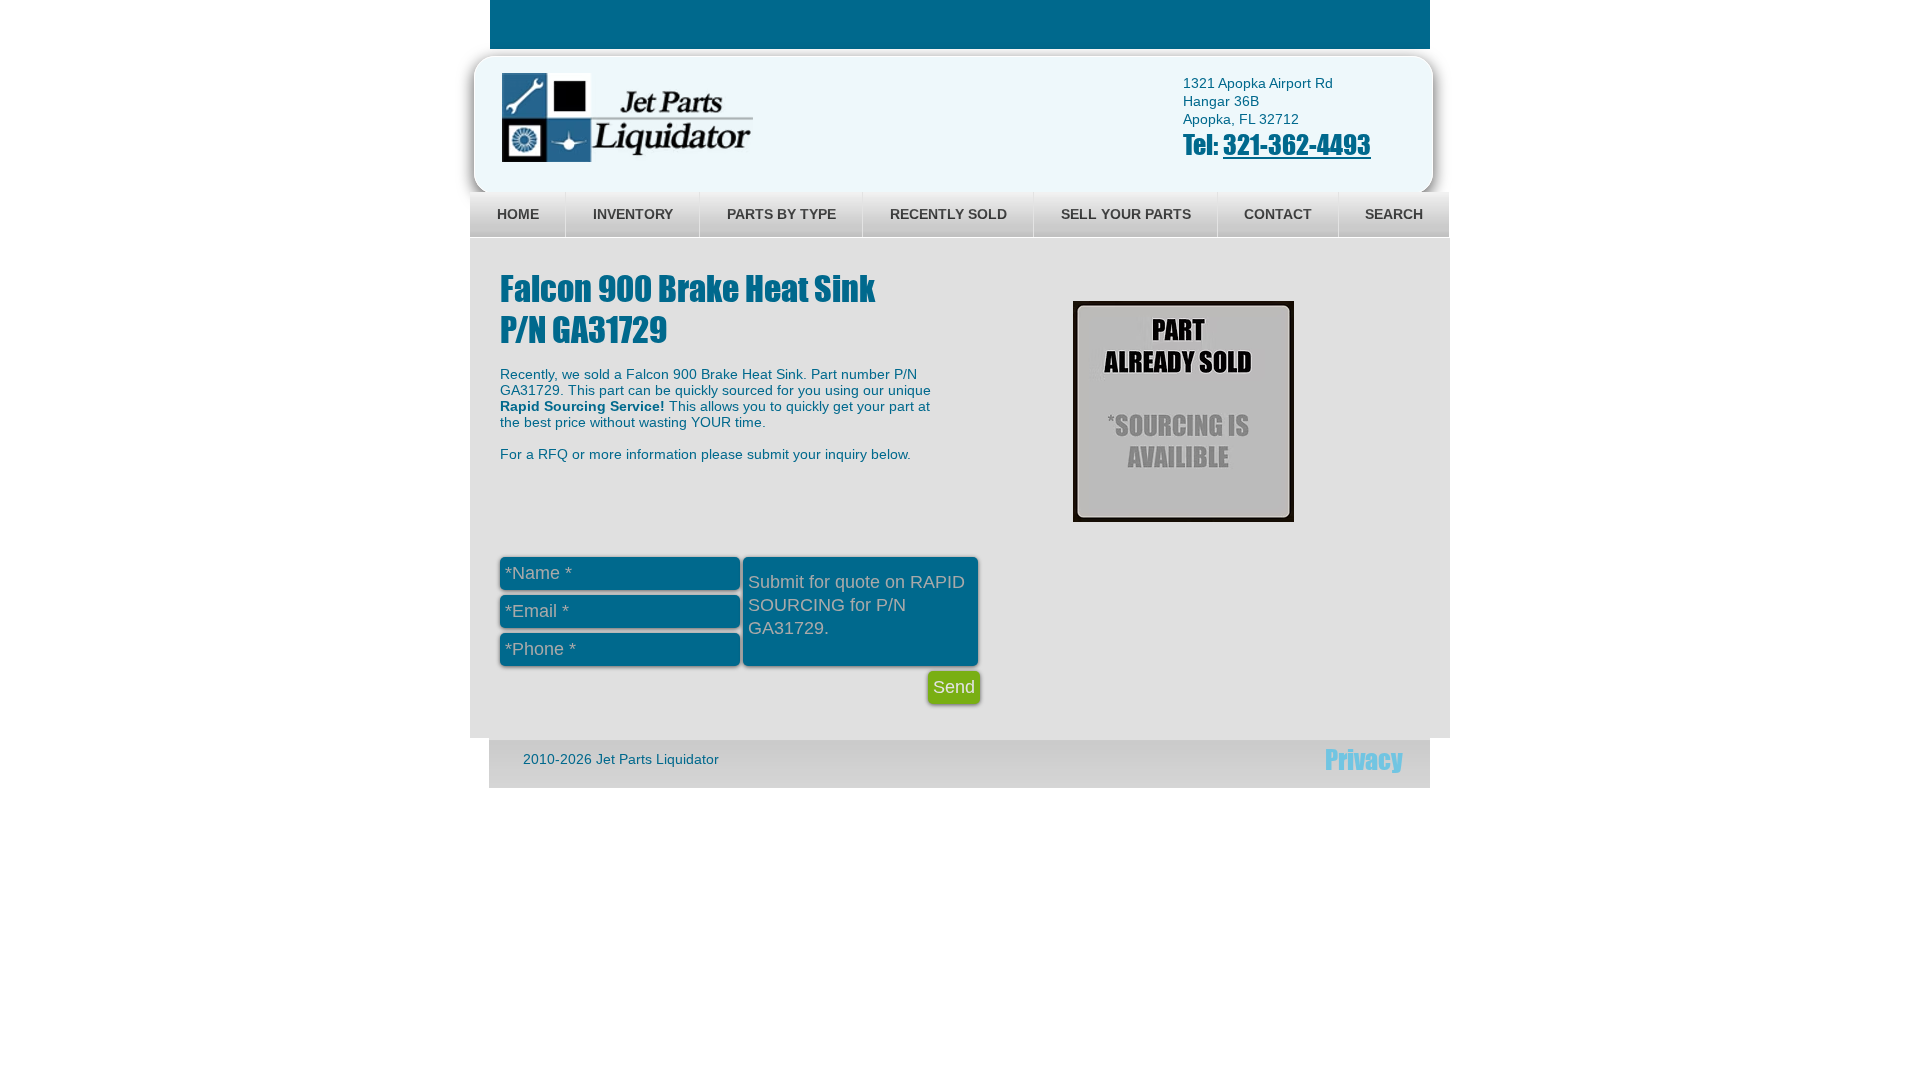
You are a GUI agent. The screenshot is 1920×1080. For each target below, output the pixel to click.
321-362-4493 (1297, 144)
